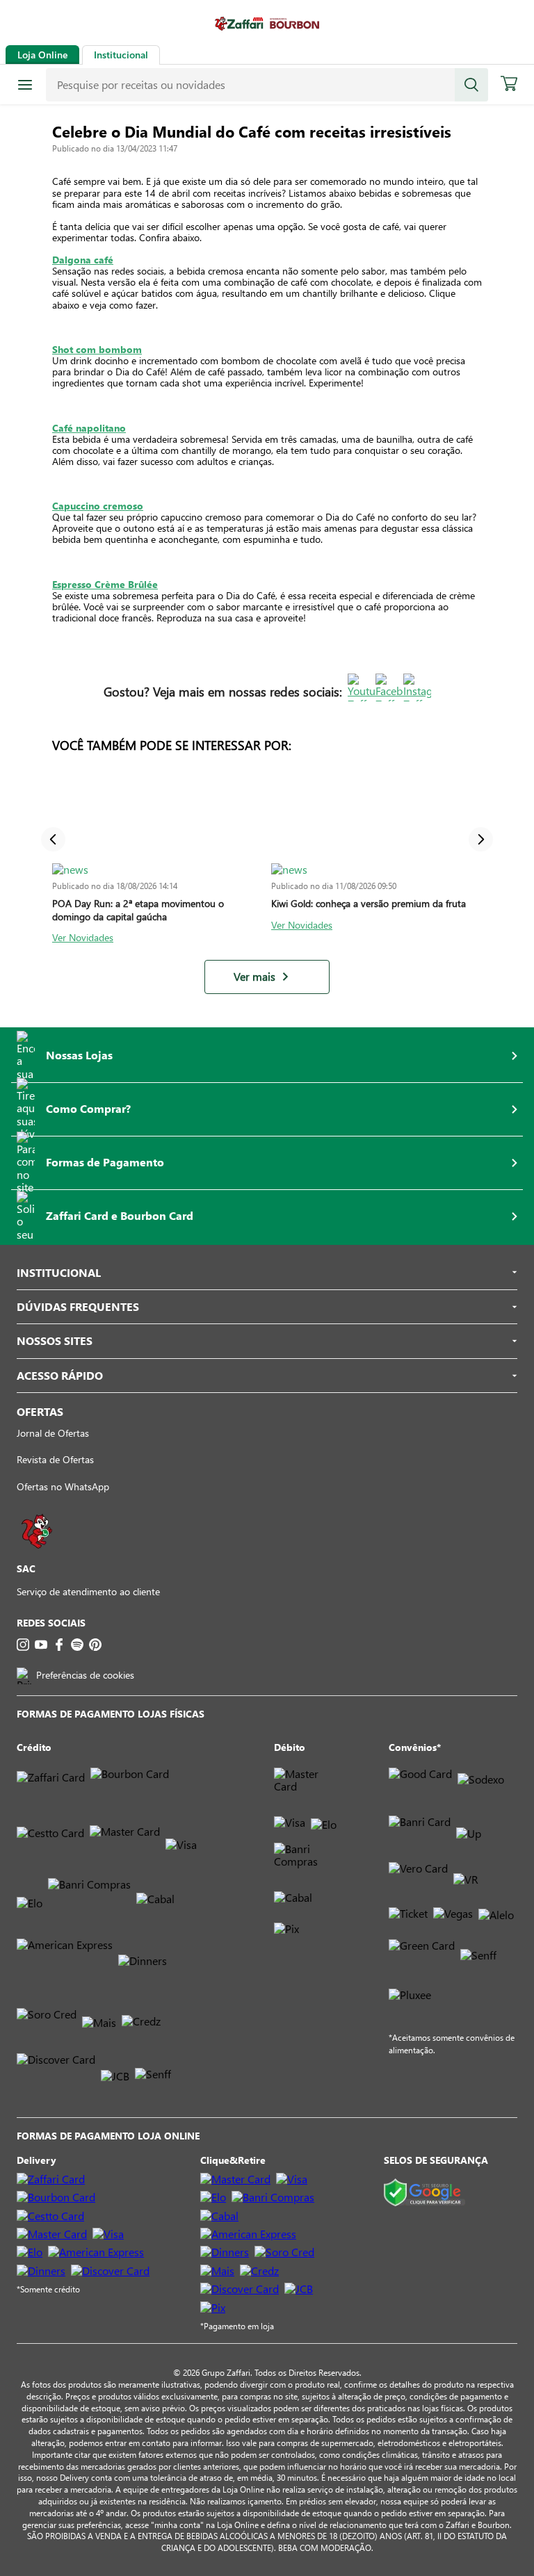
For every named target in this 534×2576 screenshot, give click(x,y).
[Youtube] (41, 1645)
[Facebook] (59, 1645)
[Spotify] (77, 1645)
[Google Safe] (424, 2193)
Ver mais (254, 977)
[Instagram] (23, 1645)
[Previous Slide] (53, 839)
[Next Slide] (481, 839)
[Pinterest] (95, 1645)
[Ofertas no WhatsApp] (37, 1555)
